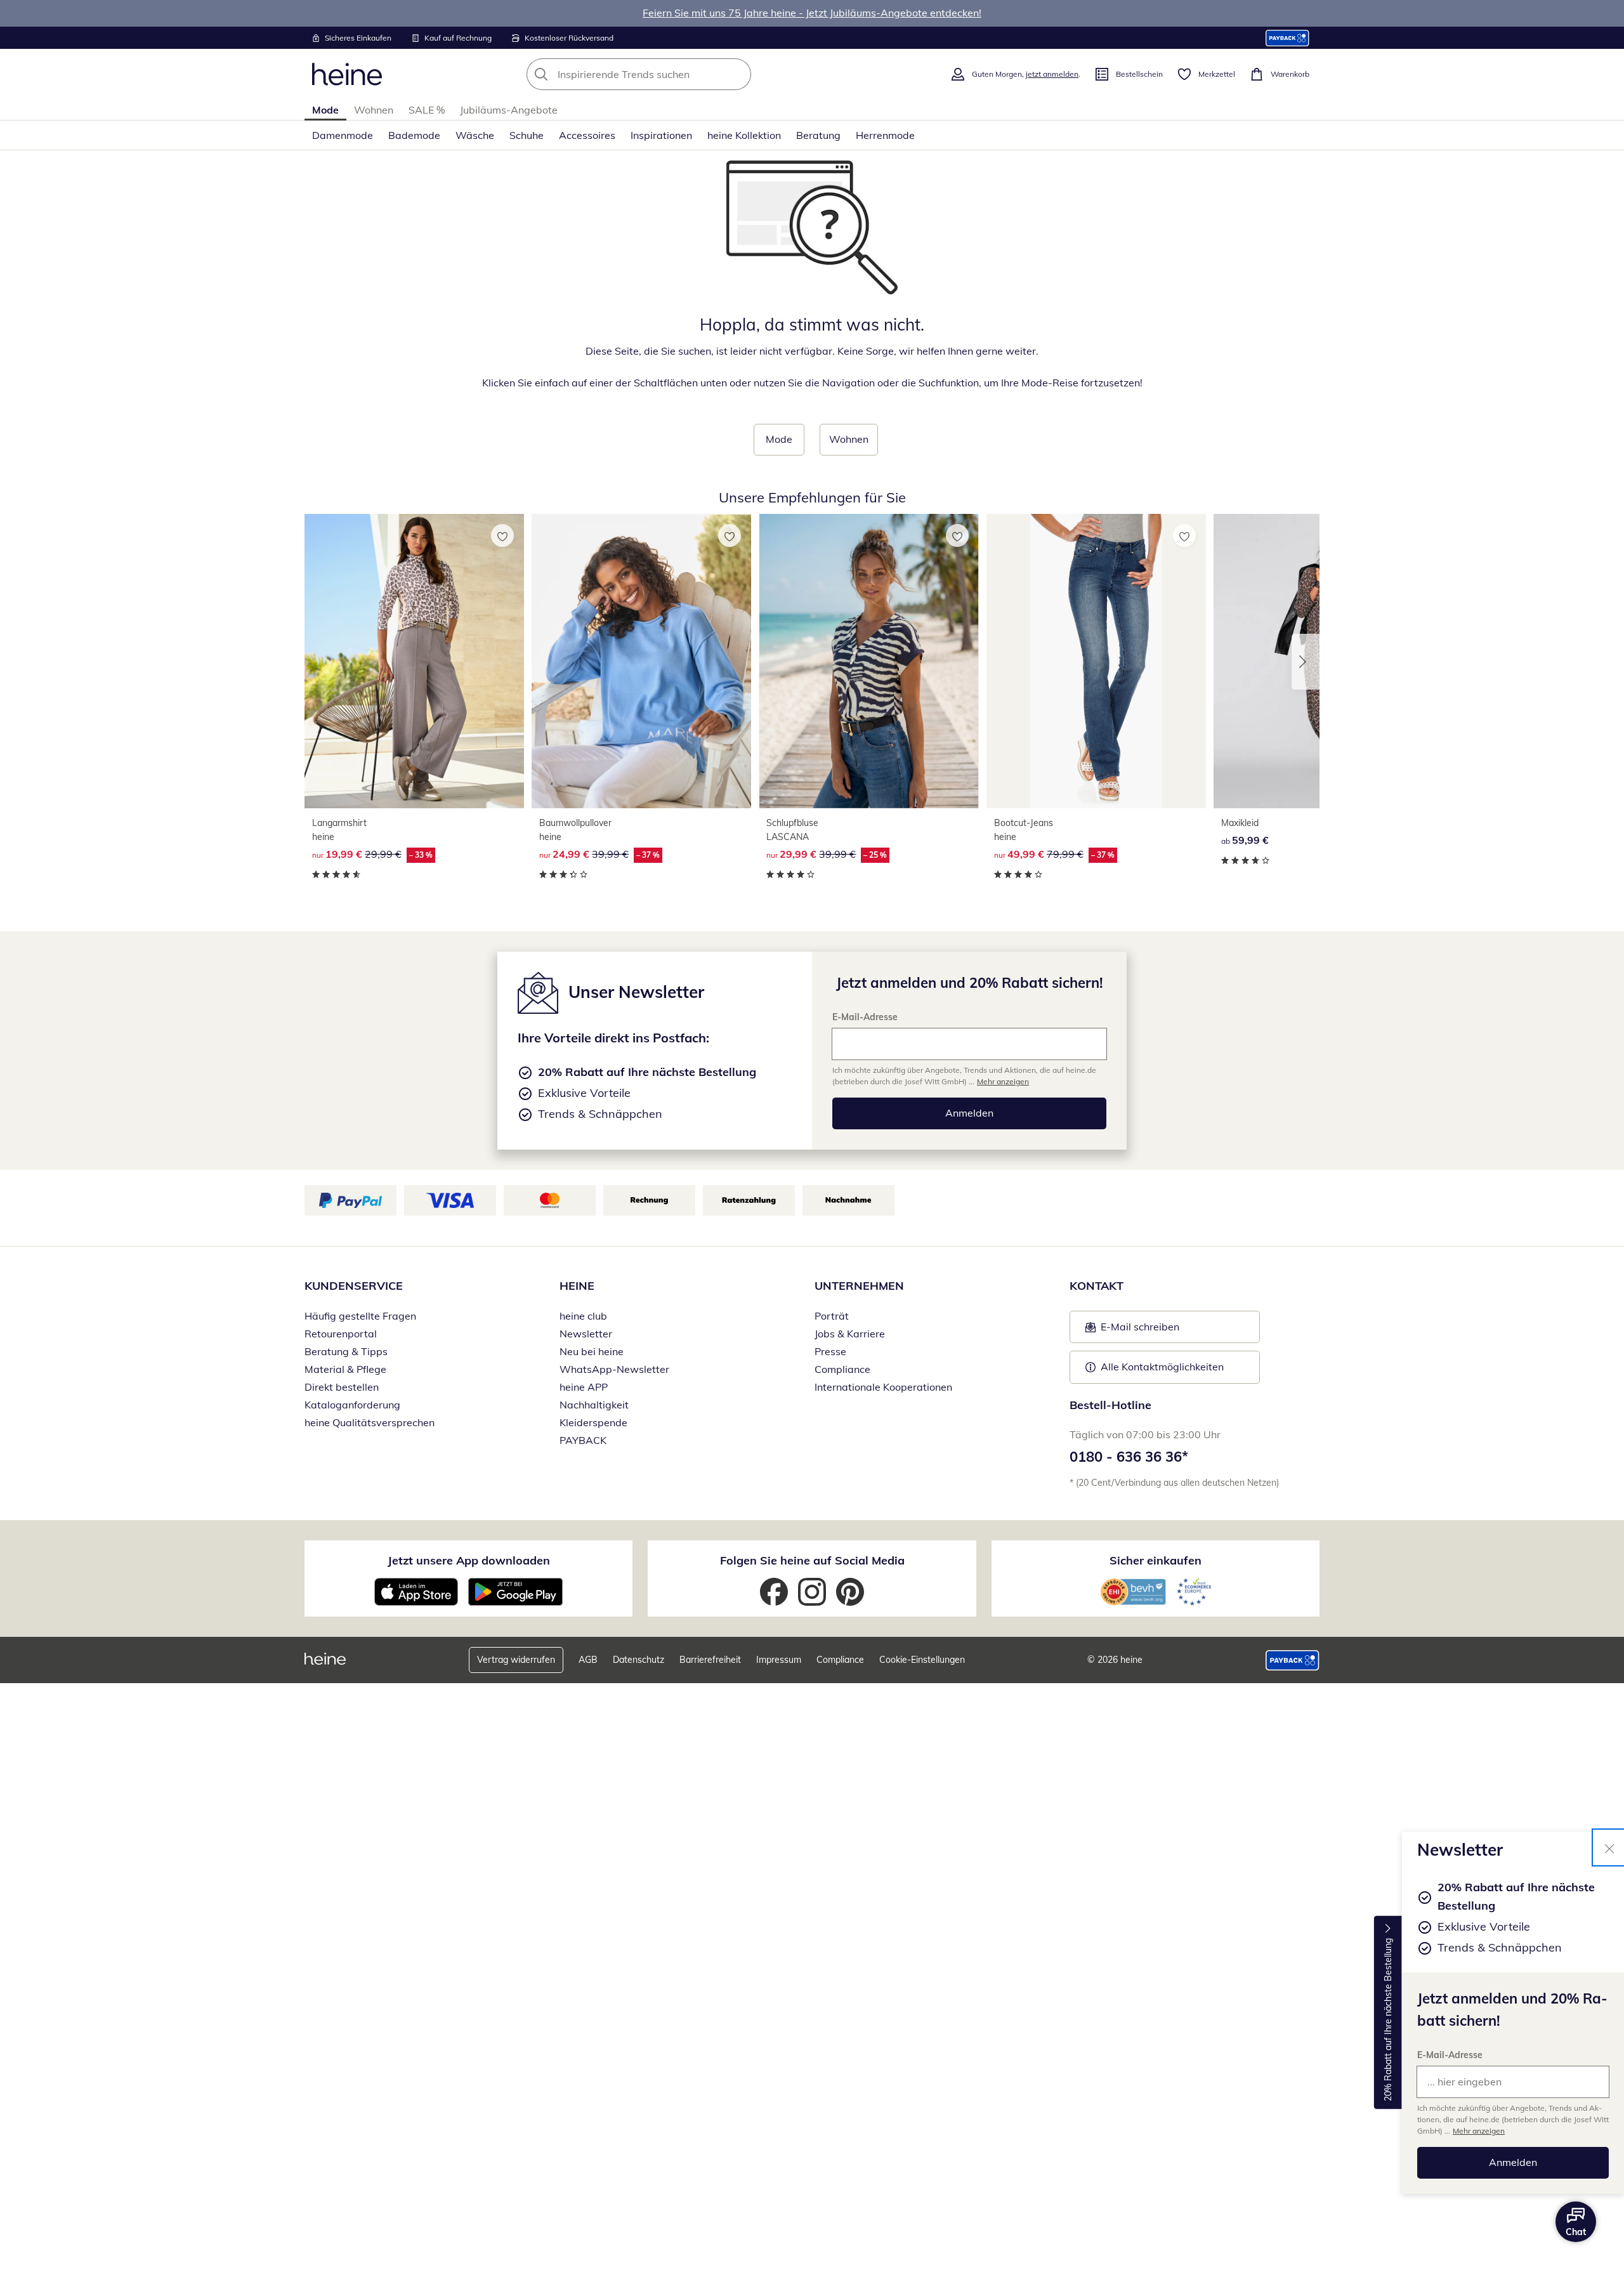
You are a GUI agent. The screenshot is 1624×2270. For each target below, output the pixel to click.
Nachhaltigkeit (594, 1405)
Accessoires (587, 135)
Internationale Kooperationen (883, 1387)
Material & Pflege (345, 1369)
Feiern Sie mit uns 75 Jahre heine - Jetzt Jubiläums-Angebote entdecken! (812, 13)
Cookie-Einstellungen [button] (922, 1660)
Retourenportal (341, 1334)
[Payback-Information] (1293, 1660)
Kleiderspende (593, 1422)
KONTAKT (1097, 1286)
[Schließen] (1609, 1847)
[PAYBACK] (1287, 38)
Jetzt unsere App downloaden (469, 1560)
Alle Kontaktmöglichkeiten (1162, 1367)
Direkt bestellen (342, 1387)
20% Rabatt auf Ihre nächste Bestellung (1388, 2020)
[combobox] (667, 74)
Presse (830, 1351)
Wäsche (475, 135)
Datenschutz (638, 1660)
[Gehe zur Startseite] (347, 74)
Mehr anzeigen (1479, 2131)
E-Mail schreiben (1132, 1330)
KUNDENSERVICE (354, 1286)
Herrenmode (885, 135)
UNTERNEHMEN (859, 1286)
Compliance (842, 1369)
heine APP (584, 1387)
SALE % (427, 110)
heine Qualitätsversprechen (370, 1422)
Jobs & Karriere (850, 1334)
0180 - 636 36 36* (1129, 1457)
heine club (583, 1316)
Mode (325, 110)
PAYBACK (583, 1440)
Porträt (832, 1316)
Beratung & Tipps (346, 1351)
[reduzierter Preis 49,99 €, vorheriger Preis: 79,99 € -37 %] (1096, 661)
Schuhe (527, 135)
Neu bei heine (592, 1351)
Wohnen (374, 110)
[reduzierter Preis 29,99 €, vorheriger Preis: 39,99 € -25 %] (868, 661)
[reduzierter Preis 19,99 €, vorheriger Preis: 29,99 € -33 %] (414, 661)
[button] (1306, 662)
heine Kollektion (744, 135)
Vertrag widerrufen (516, 1660)
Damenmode (343, 135)
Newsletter (586, 1334)
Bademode (414, 135)
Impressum (779, 1660)
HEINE (577, 1286)
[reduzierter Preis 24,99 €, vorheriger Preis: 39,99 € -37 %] (641, 661)
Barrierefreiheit (710, 1660)
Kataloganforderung (352, 1405)
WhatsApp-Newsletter (614, 1369)
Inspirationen (661, 135)
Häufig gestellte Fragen (360, 1316)
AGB (588, 1660)
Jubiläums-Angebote (509, 110)
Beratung (818, 135)
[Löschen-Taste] (738, 74)
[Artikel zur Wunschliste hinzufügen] (502, 535)
